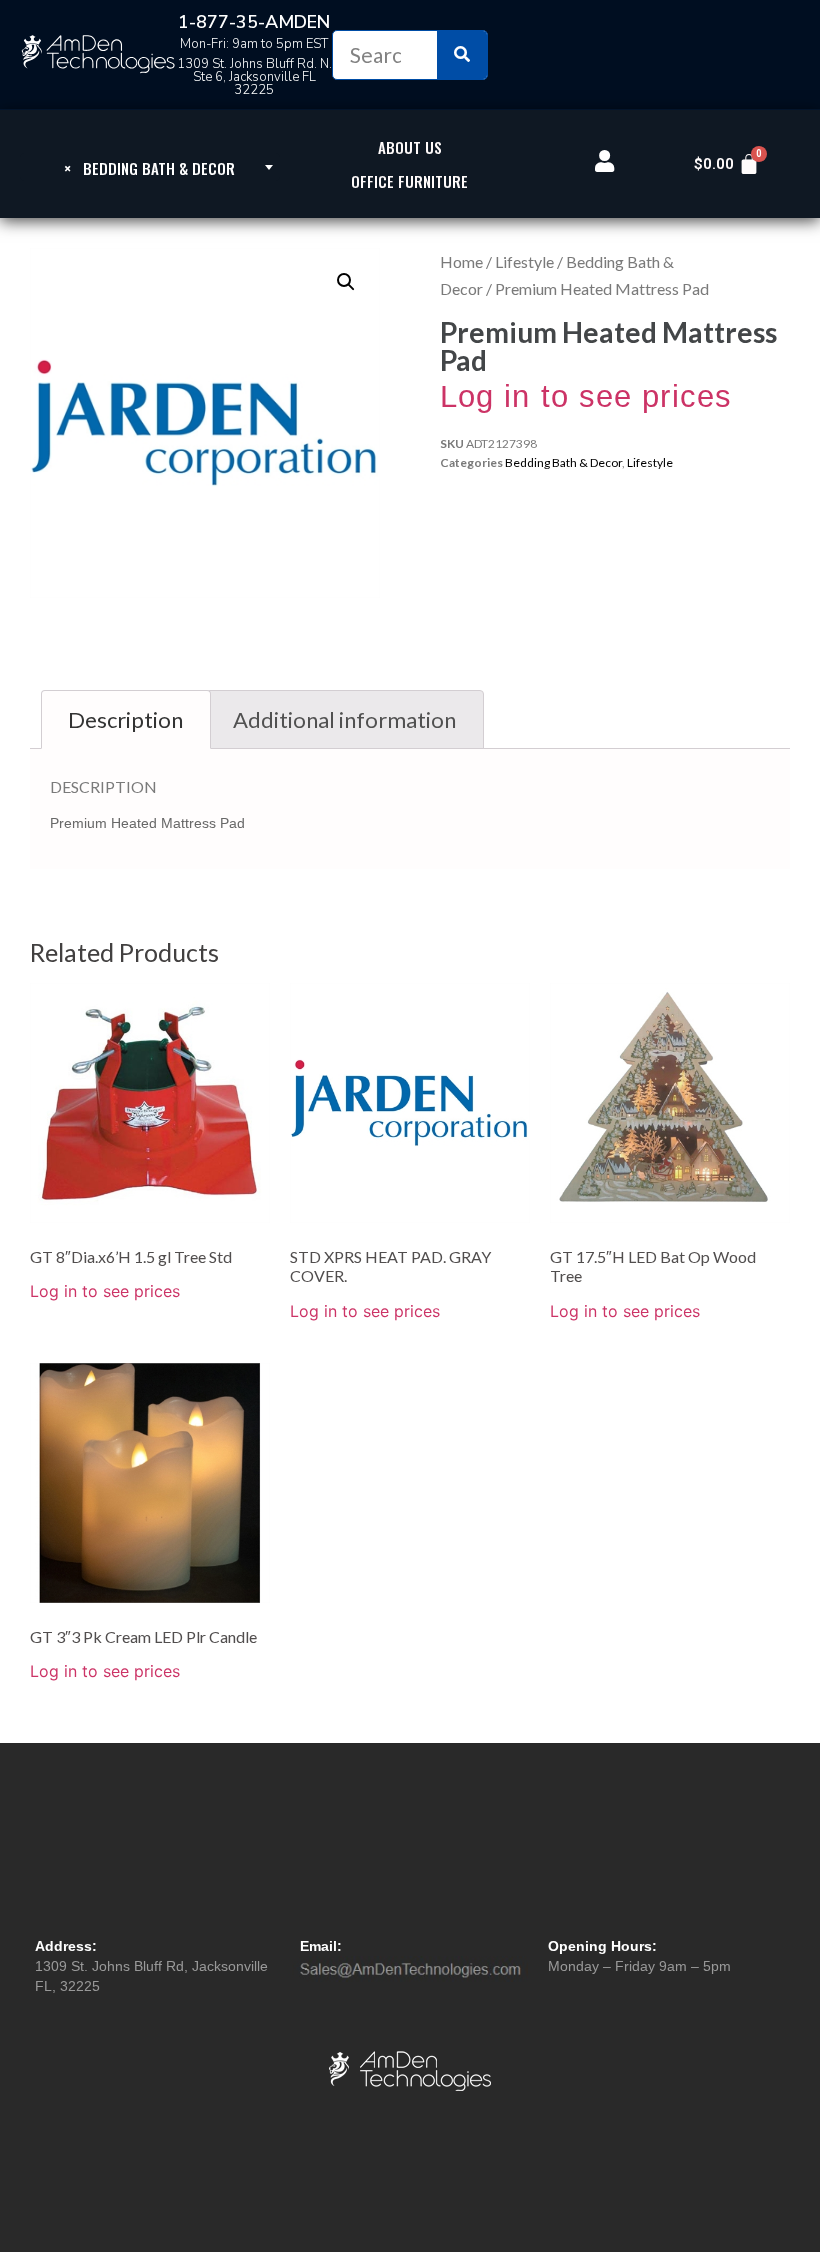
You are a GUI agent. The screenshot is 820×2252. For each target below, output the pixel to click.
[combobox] (150, 167)
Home (461, 261)
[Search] (462, 55)
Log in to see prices (586, 396)
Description (125, 719)
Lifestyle (524, 261)
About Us (410, 147)
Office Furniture (409, 181)
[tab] (126, 719)
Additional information (344, 719)
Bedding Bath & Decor (563, 462)
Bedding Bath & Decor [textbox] (149, 168)
